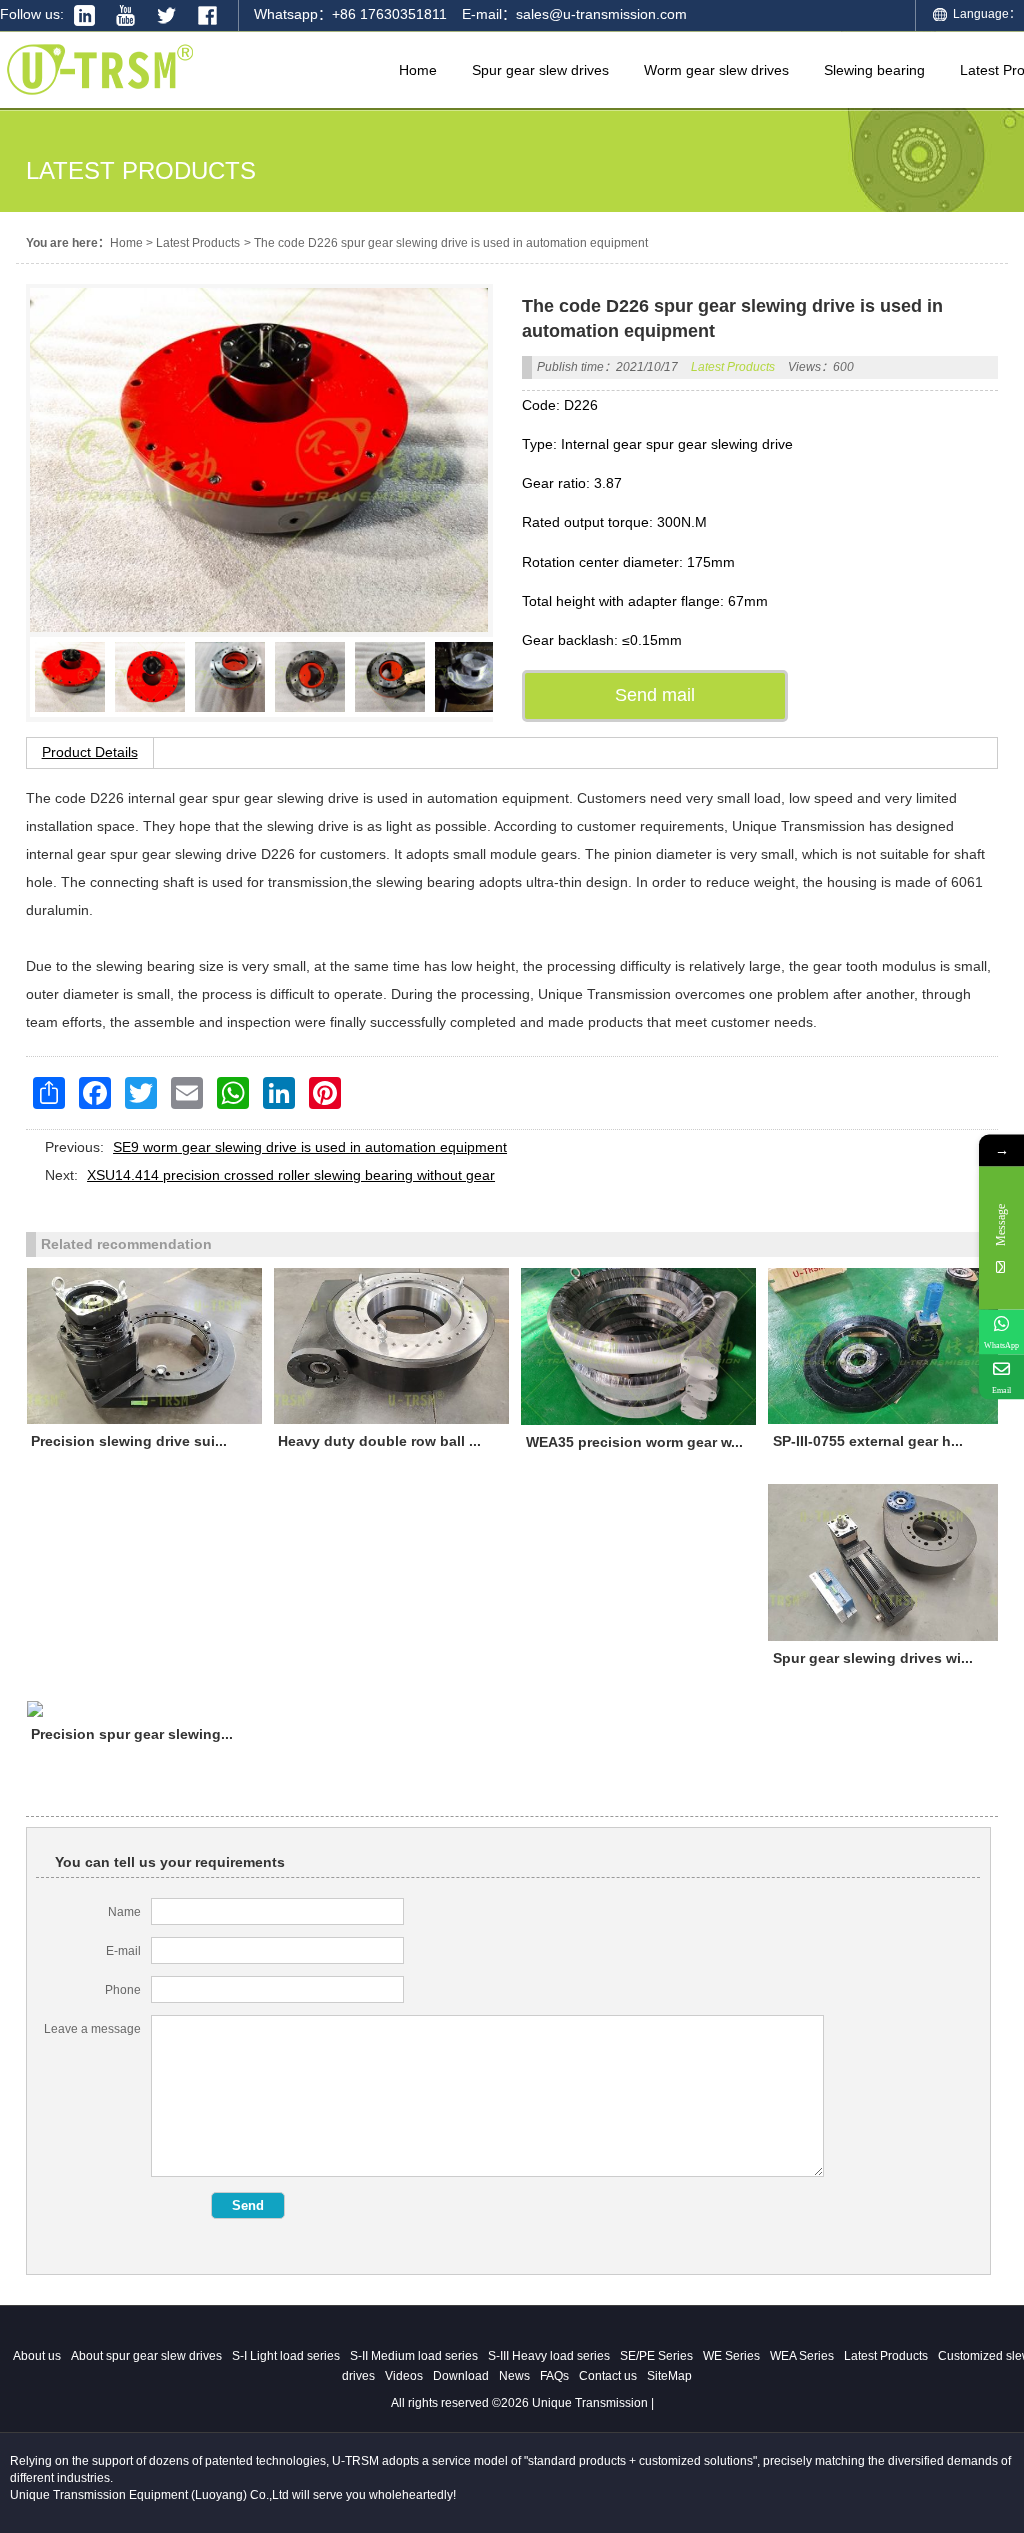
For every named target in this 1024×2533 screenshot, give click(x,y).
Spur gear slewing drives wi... (873, 1658)
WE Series (731, 2356)
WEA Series (802, 2356)
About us (37, 2356)
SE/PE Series (656, 2356)
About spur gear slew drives (146, 2356)
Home (126, 243)
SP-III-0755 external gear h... (868, 1441)
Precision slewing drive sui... (129, 1441)
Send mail (655, 695)
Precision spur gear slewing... (132, 1734)
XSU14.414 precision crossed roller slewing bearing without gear (291, 1175)
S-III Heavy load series (549, 2356)
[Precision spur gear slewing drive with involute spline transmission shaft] (144, 1709)
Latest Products (198, 243)
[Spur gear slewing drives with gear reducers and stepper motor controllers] (885, 1562)
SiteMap (669, 2376)
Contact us (608, 2376)
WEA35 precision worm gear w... (634, 1442)
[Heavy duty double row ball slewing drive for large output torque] (391, 1346)
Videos (404, 2376)
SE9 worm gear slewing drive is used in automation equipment (310, 1147)
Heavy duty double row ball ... (379, 1441)
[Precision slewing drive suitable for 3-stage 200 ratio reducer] (144, 1346)
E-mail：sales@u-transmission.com (574, 14)
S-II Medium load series (414, 2356)
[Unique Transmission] (100, 100)
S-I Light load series (286, 2356)
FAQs (554, 2376)
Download (461, 2376)
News (514, 2376)
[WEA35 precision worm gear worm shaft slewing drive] (638, 1346)
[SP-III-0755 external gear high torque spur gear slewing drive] (885, 1346)
